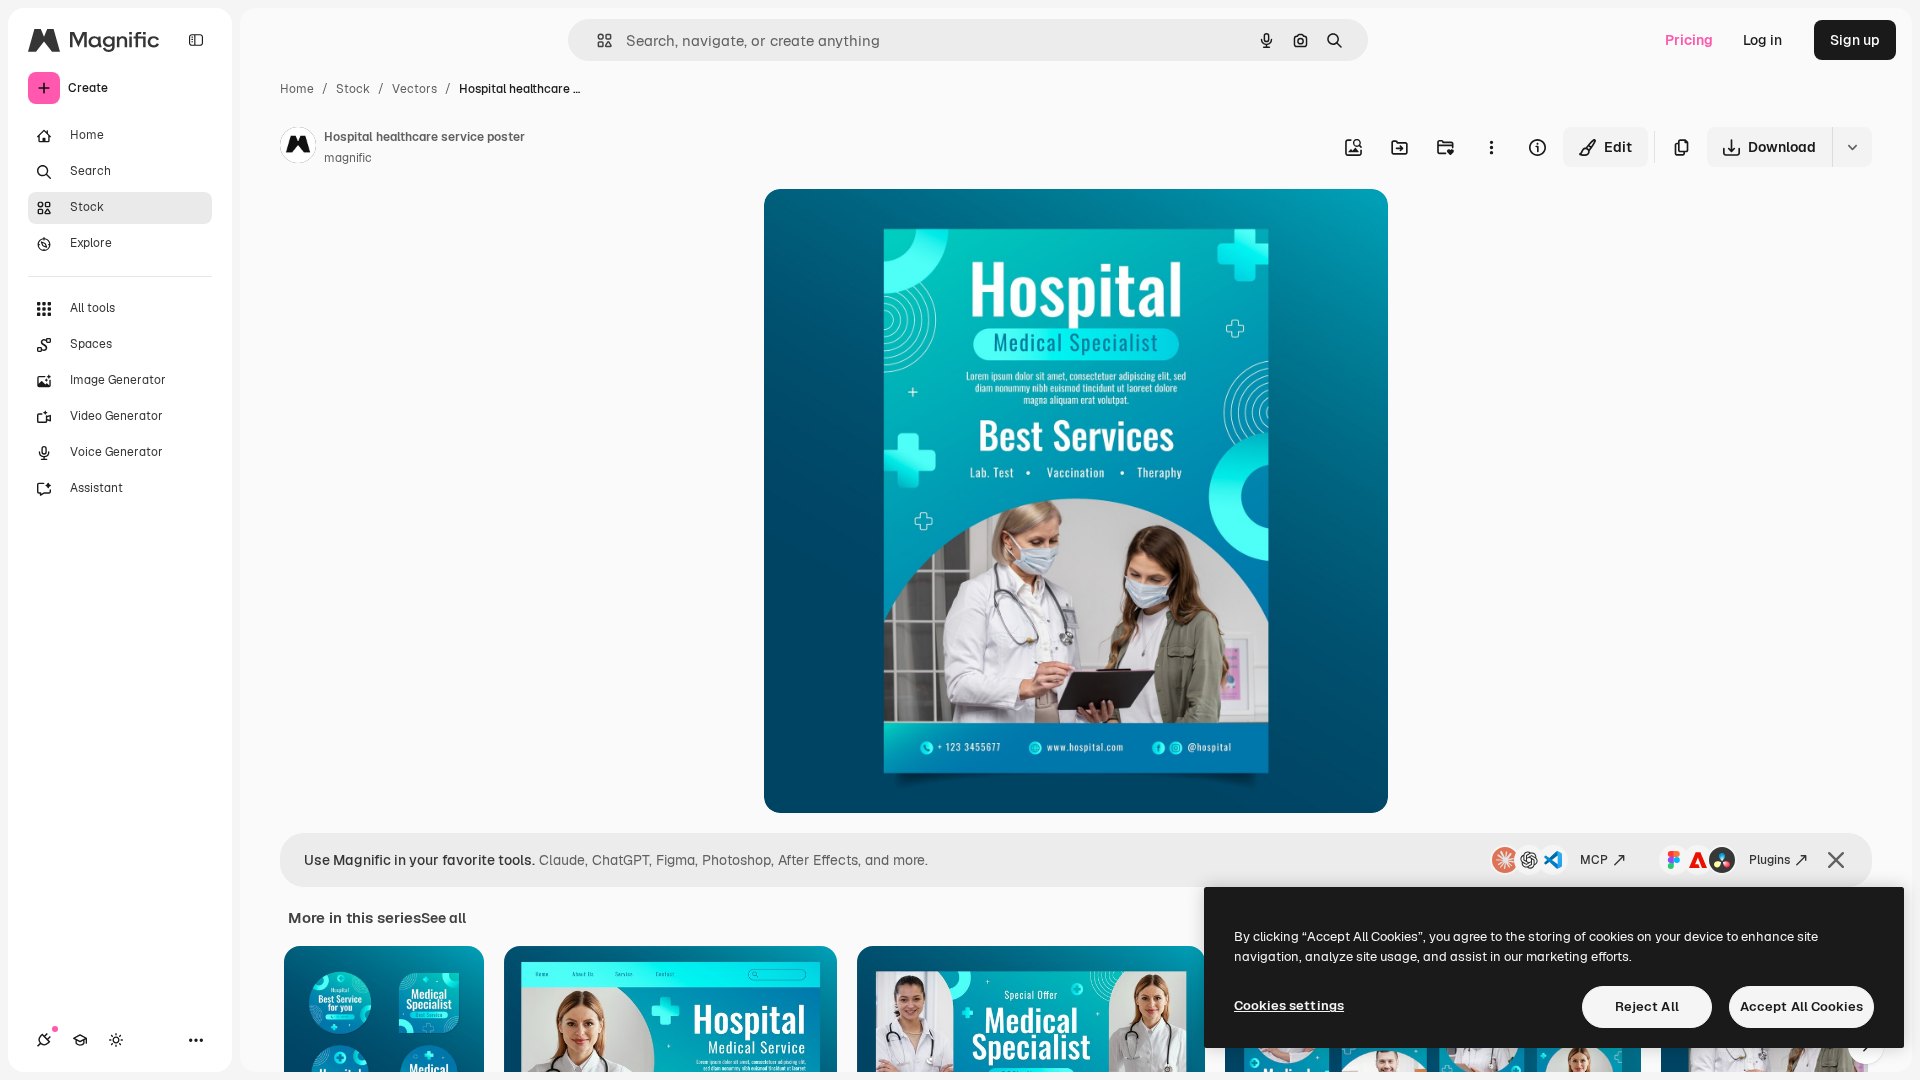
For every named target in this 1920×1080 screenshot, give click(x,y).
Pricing (1689, 40)
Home (297, 89)
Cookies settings (1289, 1005)
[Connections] (44, 1040)
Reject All (1647, 1006)
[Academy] (80, 1040)
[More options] (1491, 147)
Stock (353, 89)
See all (443, 918)
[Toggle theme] (116, 1040)
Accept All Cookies (1801, 1006)
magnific (348, 158)
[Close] (1836, 860)
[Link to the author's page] (298, 148)
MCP (1594, 860)
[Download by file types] (1852, 147)
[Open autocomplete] (596, 40)
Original (892, 227)
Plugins (1769, 860)
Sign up (1855, 40)
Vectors (414, 89)
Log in (1762, 40)
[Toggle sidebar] (196, 40)
